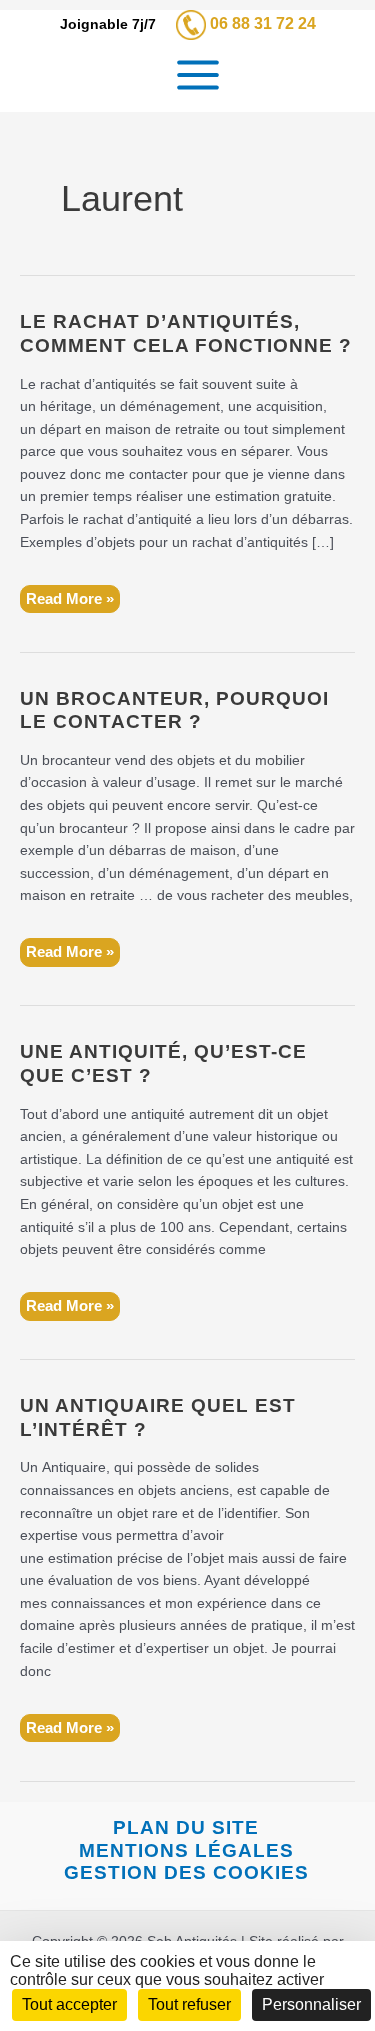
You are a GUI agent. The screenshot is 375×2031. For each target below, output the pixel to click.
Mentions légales (186, 1850)
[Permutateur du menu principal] (197, 75)
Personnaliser (311, 2004)
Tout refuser (189, 2004)
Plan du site (186, 1827)
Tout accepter (69, 2004)
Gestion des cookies (186, 1872)
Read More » (69, 601)
